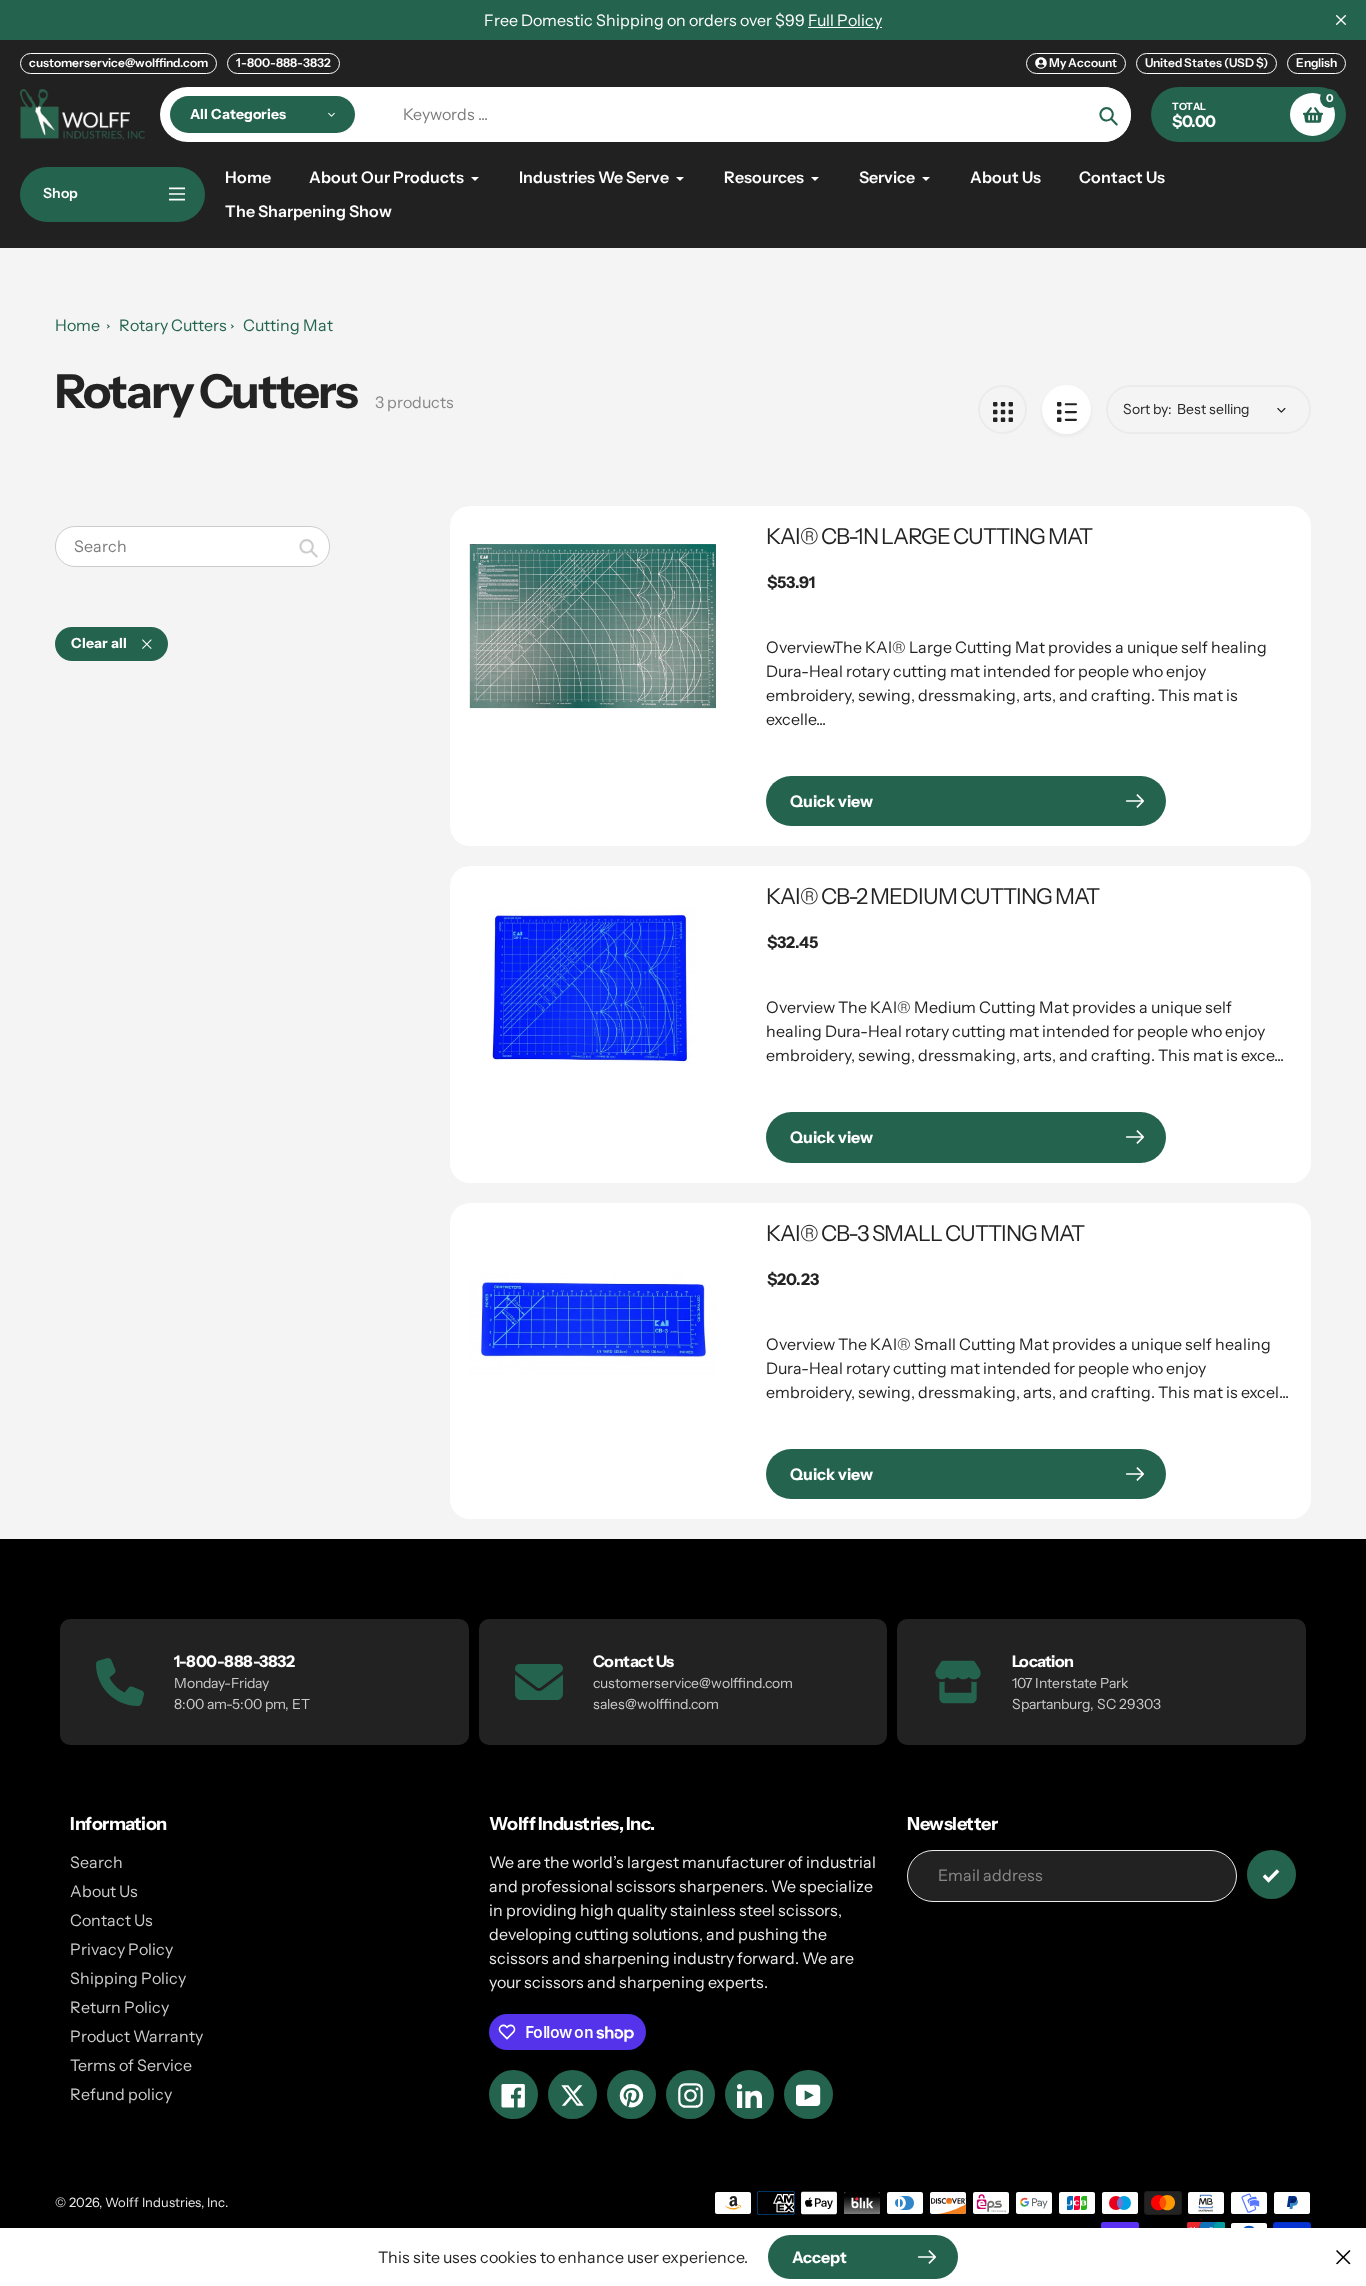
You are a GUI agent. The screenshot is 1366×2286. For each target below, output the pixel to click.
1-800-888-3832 (283, 62)
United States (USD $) (1206, 62)
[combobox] (192, 546)
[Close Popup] (1343, 2256)
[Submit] (1271, 1874)
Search (96, 1862)
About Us (104, 1891)
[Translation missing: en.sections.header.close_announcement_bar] (1341, 20)
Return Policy (119, 2007)
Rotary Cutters (173, 325)
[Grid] (1002, 409)
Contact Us (111, 1920)
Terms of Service (131, 2065)
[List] (1066, 409)
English (1316, 62)
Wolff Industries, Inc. (166, 2202)
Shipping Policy (128, 1978)
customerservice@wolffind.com (118, 62)
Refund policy (121, 2094)
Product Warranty (136, 2036)
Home (77, 325)
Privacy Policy (121, 1949)
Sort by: (1147, 409)
